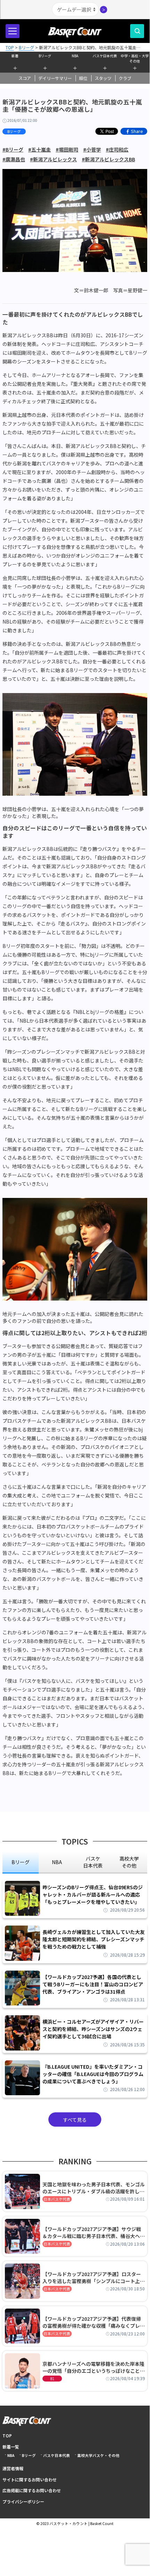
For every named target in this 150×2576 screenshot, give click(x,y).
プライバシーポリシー (23, 2501)
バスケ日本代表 (105, 56)
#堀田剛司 (67, 149)
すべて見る (75, 2120)
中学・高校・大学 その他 (135, 58)
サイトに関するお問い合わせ (30, 2479)
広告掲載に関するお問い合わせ (32, 2490)
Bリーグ (45, 56)
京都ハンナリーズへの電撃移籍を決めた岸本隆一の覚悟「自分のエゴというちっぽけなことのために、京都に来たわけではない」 (94, 2367)
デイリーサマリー (55, 78)
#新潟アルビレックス (53, 159)
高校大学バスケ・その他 (98, 2455)
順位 (83, 78)
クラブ (125, 78)
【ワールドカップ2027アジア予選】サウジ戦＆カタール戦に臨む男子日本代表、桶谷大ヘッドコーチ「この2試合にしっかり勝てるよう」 (94, 2232)
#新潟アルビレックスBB (108, 159)
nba (57, 1862)
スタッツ (103, 78)
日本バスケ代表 (57, 2199)
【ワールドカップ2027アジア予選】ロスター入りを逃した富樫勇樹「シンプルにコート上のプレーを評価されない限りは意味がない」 (94, 2277)
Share (137, 131)
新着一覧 (11, 2447)
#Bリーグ (13, 149)
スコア (25, 78)
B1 (52, 2379)
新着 (15, 56)
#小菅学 (92, 149)
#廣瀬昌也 (14, 159)
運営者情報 (13, 2468)
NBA (75, 56)
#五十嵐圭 (40, 149)
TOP (7, 2435)
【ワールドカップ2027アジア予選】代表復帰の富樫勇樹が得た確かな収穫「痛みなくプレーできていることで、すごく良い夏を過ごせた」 (94, 2322)
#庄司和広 (117, 149)
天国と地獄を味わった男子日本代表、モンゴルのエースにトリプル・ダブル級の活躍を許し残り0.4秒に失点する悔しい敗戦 (94, 2188)
